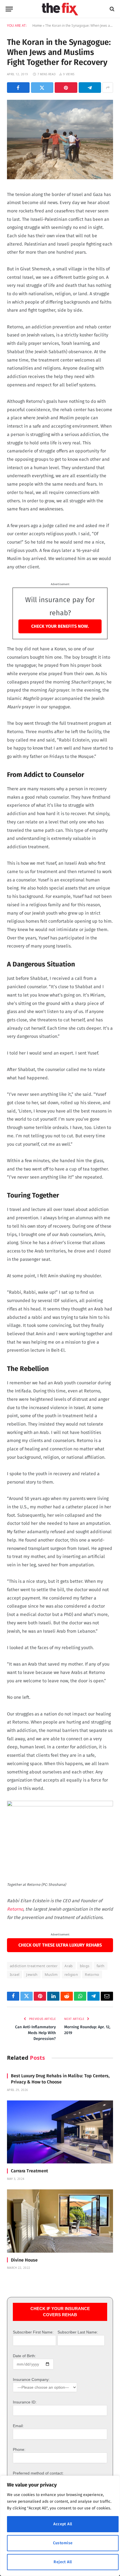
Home (37, 26)
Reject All (63, 2562)
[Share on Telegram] (90, 88)
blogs (85, 1966)
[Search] (111, 9)
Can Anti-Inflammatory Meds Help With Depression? (35, 2033)
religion (71, 1974)
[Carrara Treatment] (60, 2132)
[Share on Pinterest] (66, 88)
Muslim (51, 1974)
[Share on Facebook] (18, 88)
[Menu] (9, 9)
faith (101, 1966)
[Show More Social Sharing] (108, 88)
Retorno (15, 1909)
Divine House (24, 2260)
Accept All (63, 2524)
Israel (15, 1974)
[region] (60, 2526)
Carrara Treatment (29, 2171)
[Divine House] (60, 2221)
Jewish (32, 1974)
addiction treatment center (34, 1966)
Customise (63, 2543)
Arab (69, 1966)
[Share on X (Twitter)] (42, 88)
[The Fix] (60, 9)
